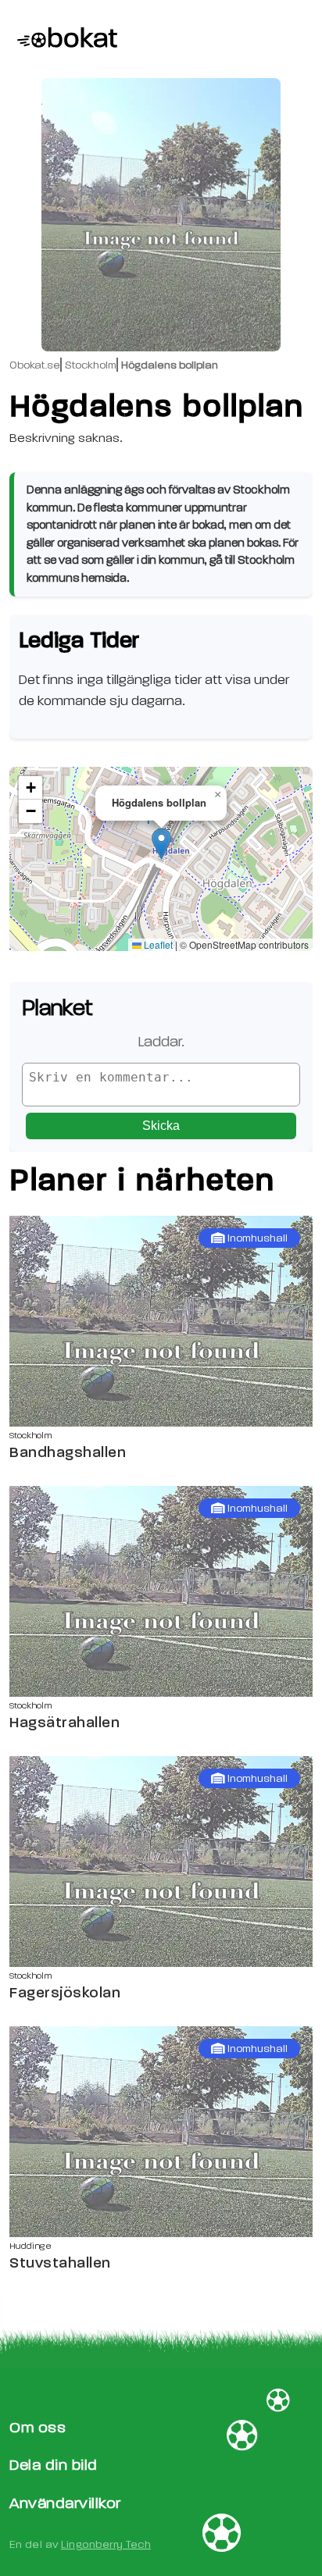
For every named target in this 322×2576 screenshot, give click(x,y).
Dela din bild (54, 2465)
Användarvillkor (65, 2503)
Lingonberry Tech (106, 2544)
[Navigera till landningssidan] (63, 39)
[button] (161, 844)
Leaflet (157, 944)
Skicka (161, 1126)
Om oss (38, 2427)
